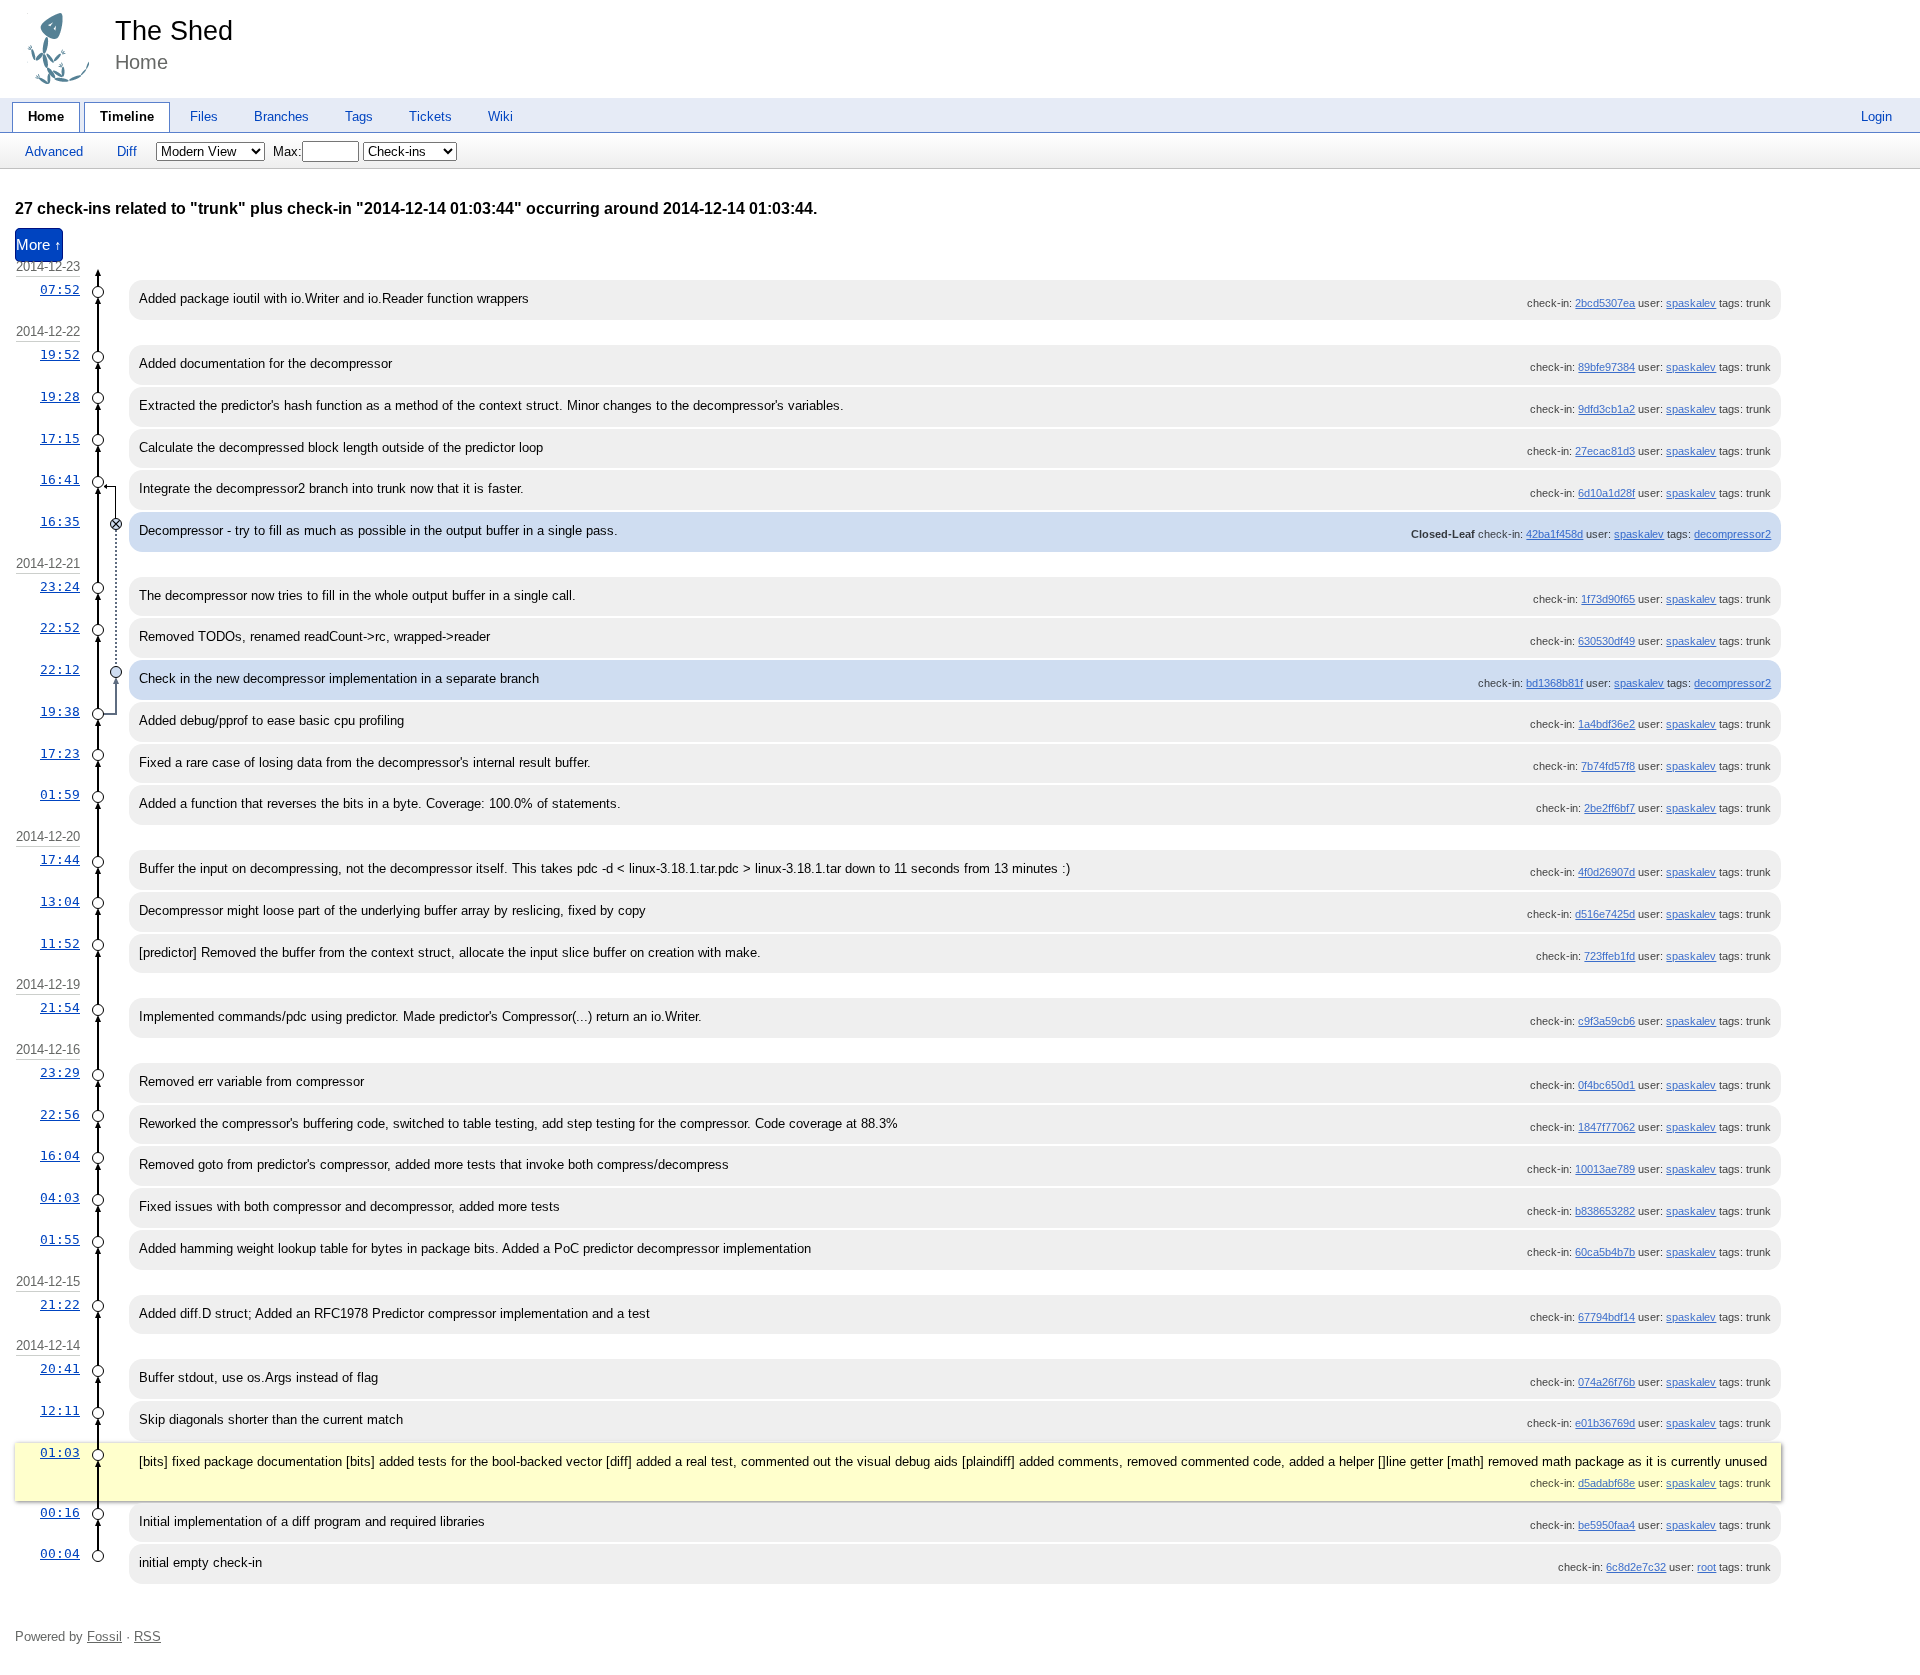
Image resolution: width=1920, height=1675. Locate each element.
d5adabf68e (1606, 1483)
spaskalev (1691, 303)
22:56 (60, 1114)
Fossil (104, 1636)
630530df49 (1606, 641)
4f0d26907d (1606, 872)
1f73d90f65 (1608, 599)
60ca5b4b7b (1605, 1252)
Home (46, 116)
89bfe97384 (1606, 367)
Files (204, 116)
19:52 (60, 354)
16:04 (60, 1155)
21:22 (60, 1304)
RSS (147, 1636)
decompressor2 (1732, 534)
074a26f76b (1606, 1382)
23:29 (60, 1072)
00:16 (60, 1512)
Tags (359, 116)
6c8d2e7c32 (1636, 1567)
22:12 (60, 669)
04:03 (60, 1197)
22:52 (60, 627)
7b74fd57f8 (1608, 766)
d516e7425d (1605, 914)
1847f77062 (1606, 1127)
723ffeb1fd (1609, 956)
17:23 (60, 753)
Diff (127, 151)
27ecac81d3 (1605, 451)
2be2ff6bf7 (1609, 808)
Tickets (430, 116)
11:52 (60, 943)
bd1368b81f (1554, 683)
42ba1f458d (1554, 534)
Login (1876, 116)
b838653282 (1605, 1211)
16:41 (60, 479)
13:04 (60, 901)
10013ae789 (1605, 1169)
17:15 (60, 438)
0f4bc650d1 (1606, 1085)
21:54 (60, 1007)
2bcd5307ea (1605, 303)
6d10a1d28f (1606, 493)
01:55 (60, 1239)
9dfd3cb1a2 (1606, 409)
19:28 (60, 396)
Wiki (500, 116)
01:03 (60, 1452)
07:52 (60, 289)
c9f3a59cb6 (1606, 1021)
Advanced (54, 151)
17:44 (60, 859)
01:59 (60, 794)
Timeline (127, 116)
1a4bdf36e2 (1606, 724)
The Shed (174, 31)
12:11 (60, 1410)
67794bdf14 (1606, 1317)
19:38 (60, 711)
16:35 (60, 521)
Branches (281, 116)
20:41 (60, 1368)
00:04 (60, 1553)
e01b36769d (1605, 1423)
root (1706, 1567)
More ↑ (39, 245)
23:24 (60, 586)
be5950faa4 (1606, 1525)
